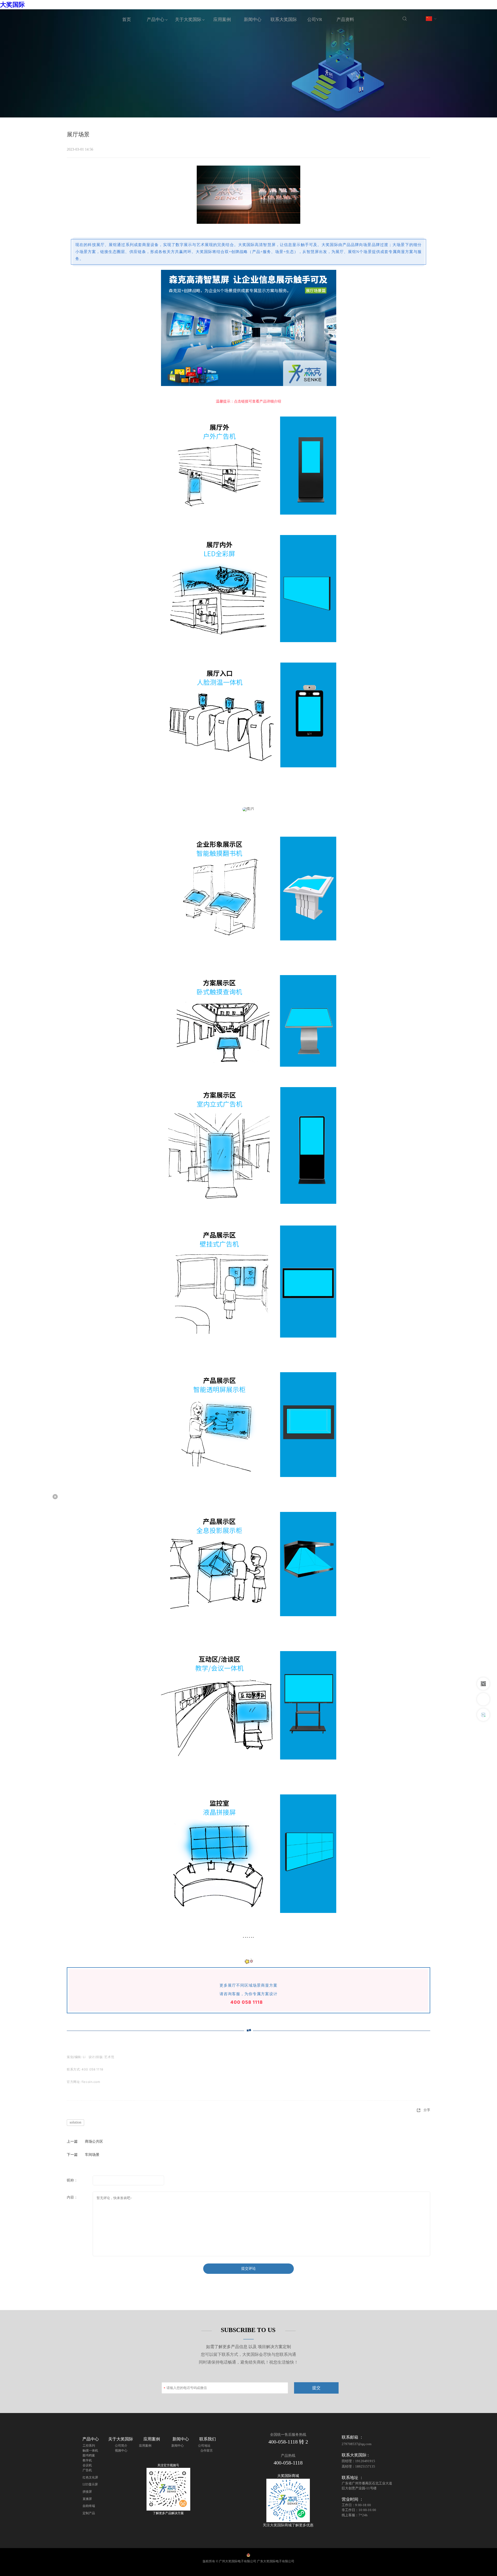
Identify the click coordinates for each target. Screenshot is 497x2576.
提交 (316, 2388)
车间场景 (92, 2155)
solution (75, 2122)
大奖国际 (12, 5)
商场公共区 (94, 2141)
